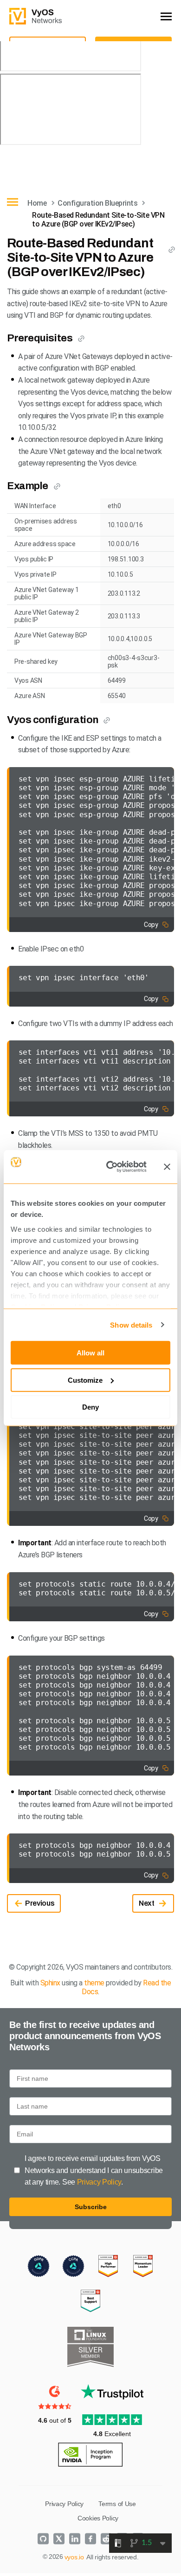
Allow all (90, 1353)
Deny (90, 1407)
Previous (40, 1903)
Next (147, 1903)
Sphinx (50, 1983)
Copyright (31, 1967)
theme (94, 1983)
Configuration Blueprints (97, 203)
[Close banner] (167, 1167)
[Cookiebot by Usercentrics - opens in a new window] (110, 1167)
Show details (131, 1325)
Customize (85, 1380)
